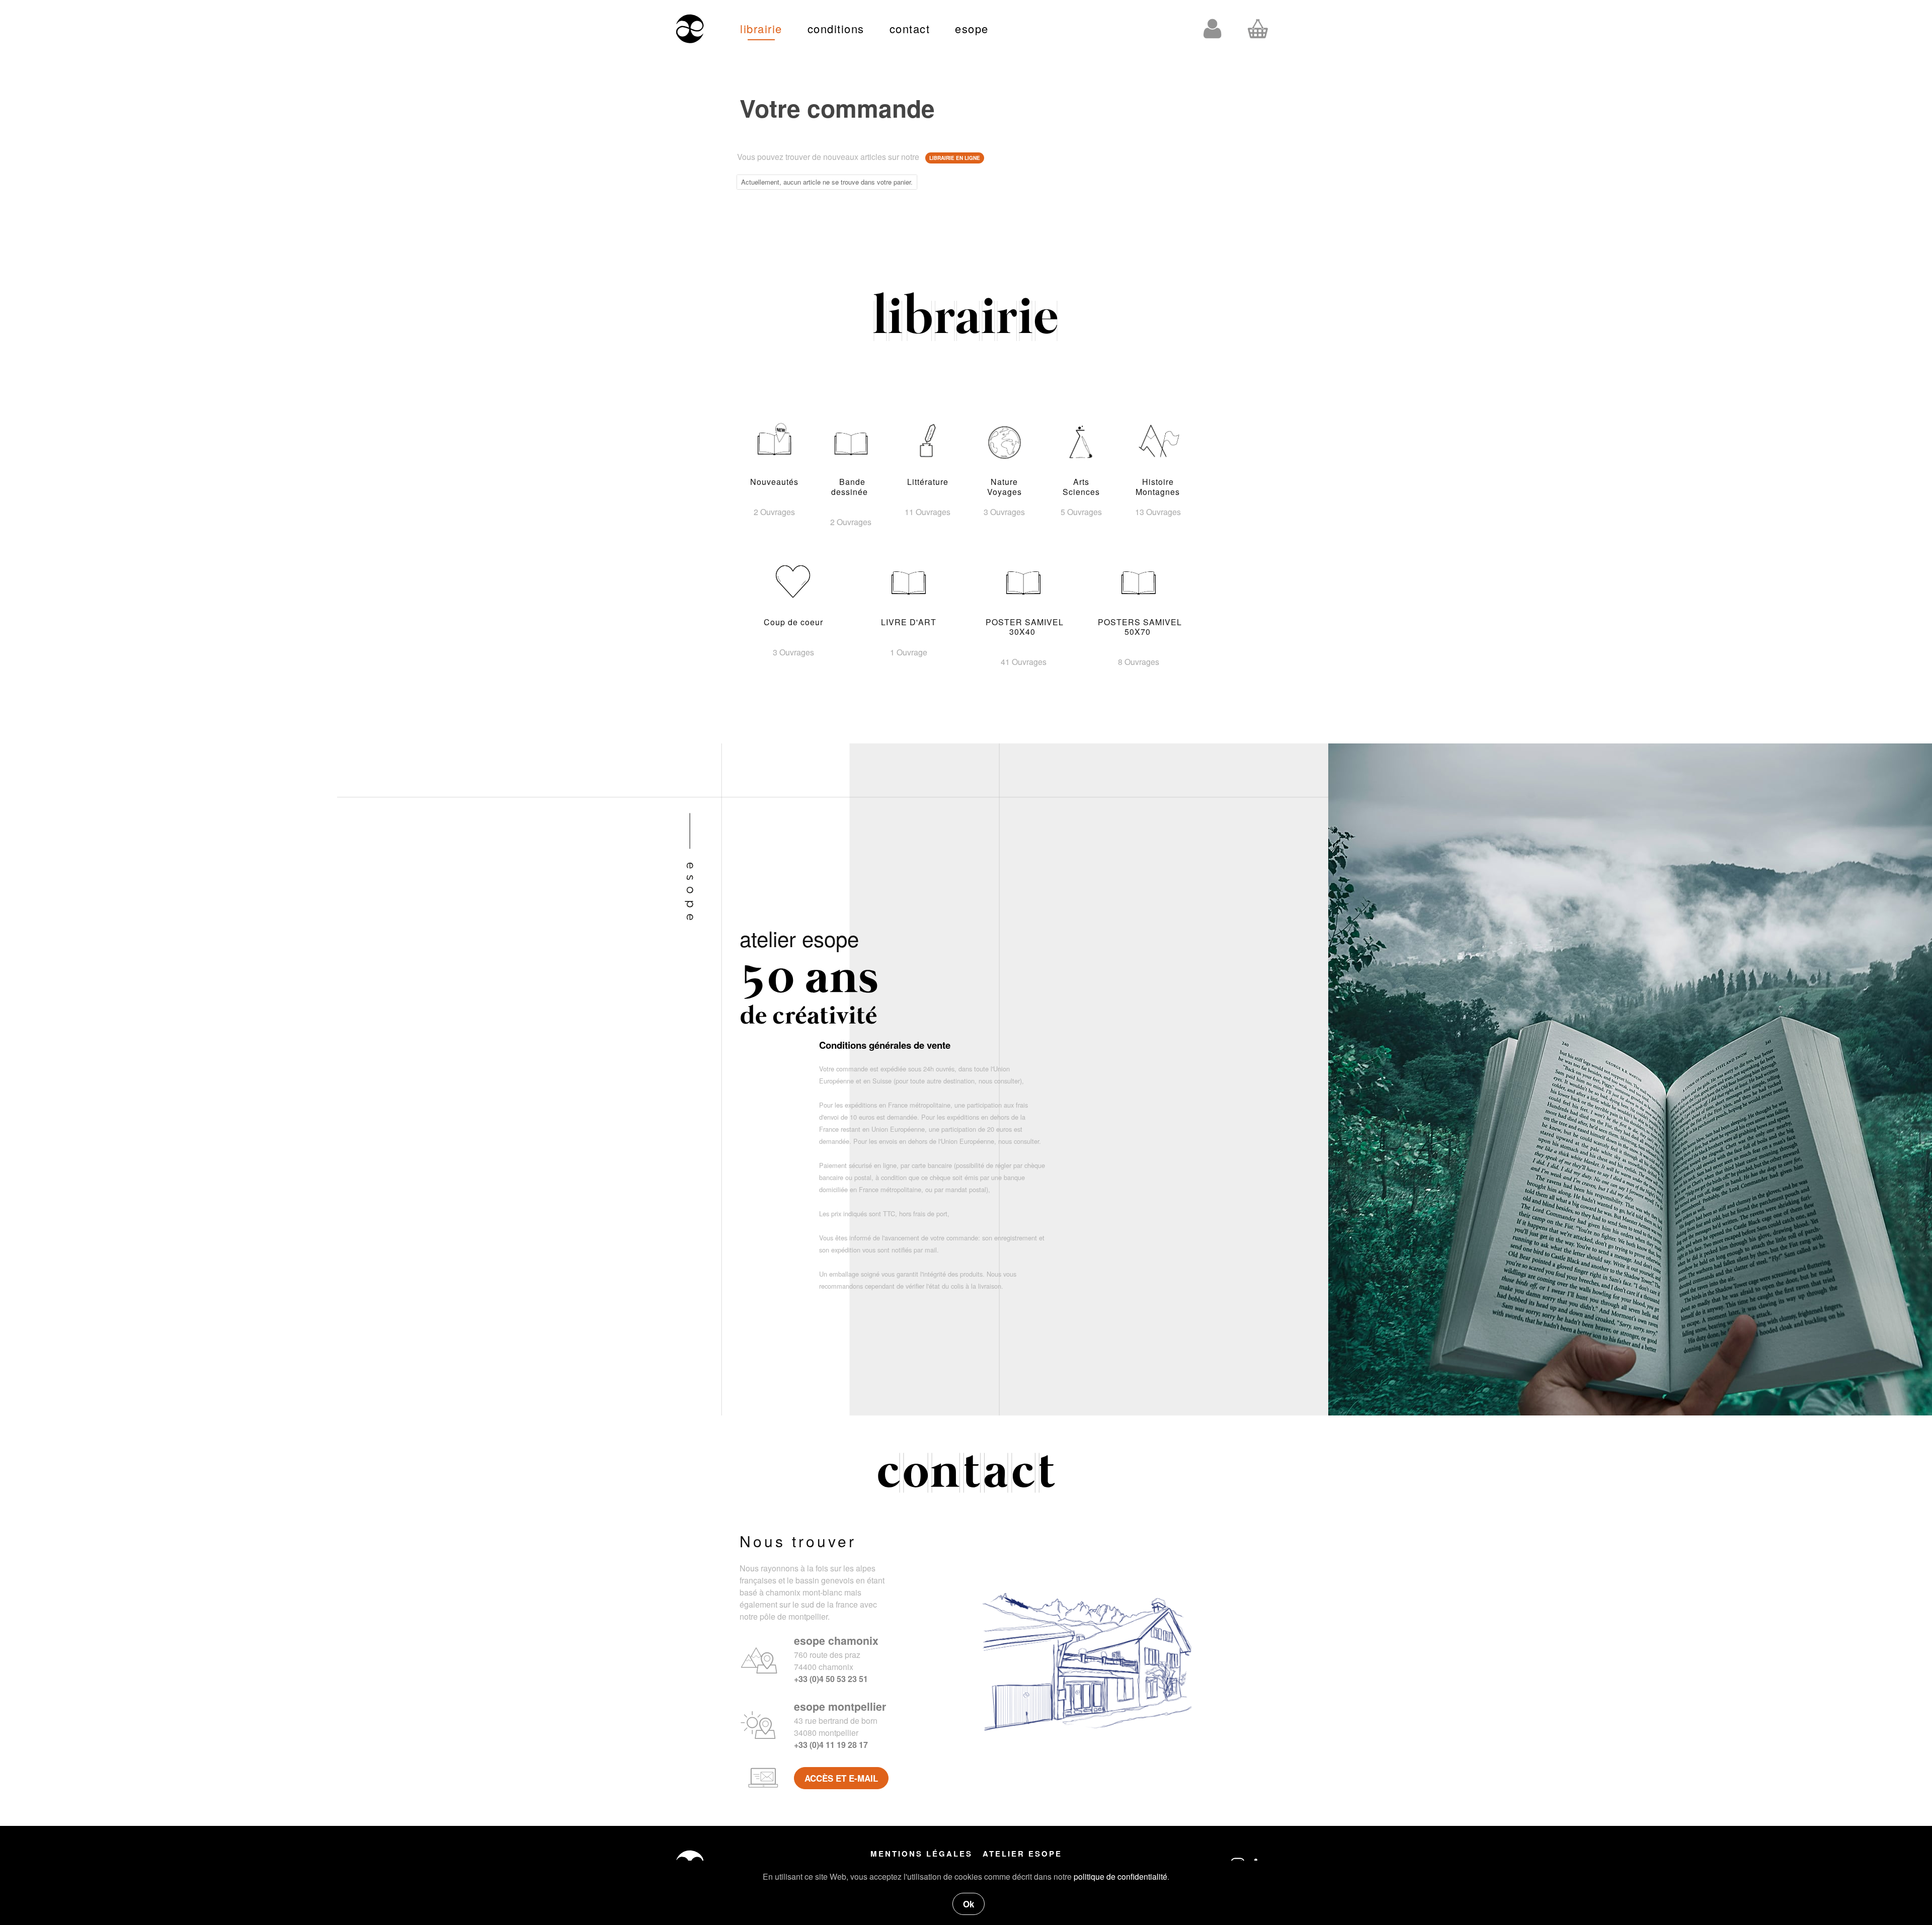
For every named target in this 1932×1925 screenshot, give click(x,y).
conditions (836, 28)
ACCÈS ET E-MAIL (841, 1778)
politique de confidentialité (1120, 1876)
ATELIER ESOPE (1022, 1854)
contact (910, 28)
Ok (969, 1904)
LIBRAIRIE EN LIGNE (955, 158)
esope (972, 28)
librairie (761, 28)
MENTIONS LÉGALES (921, 1854)
